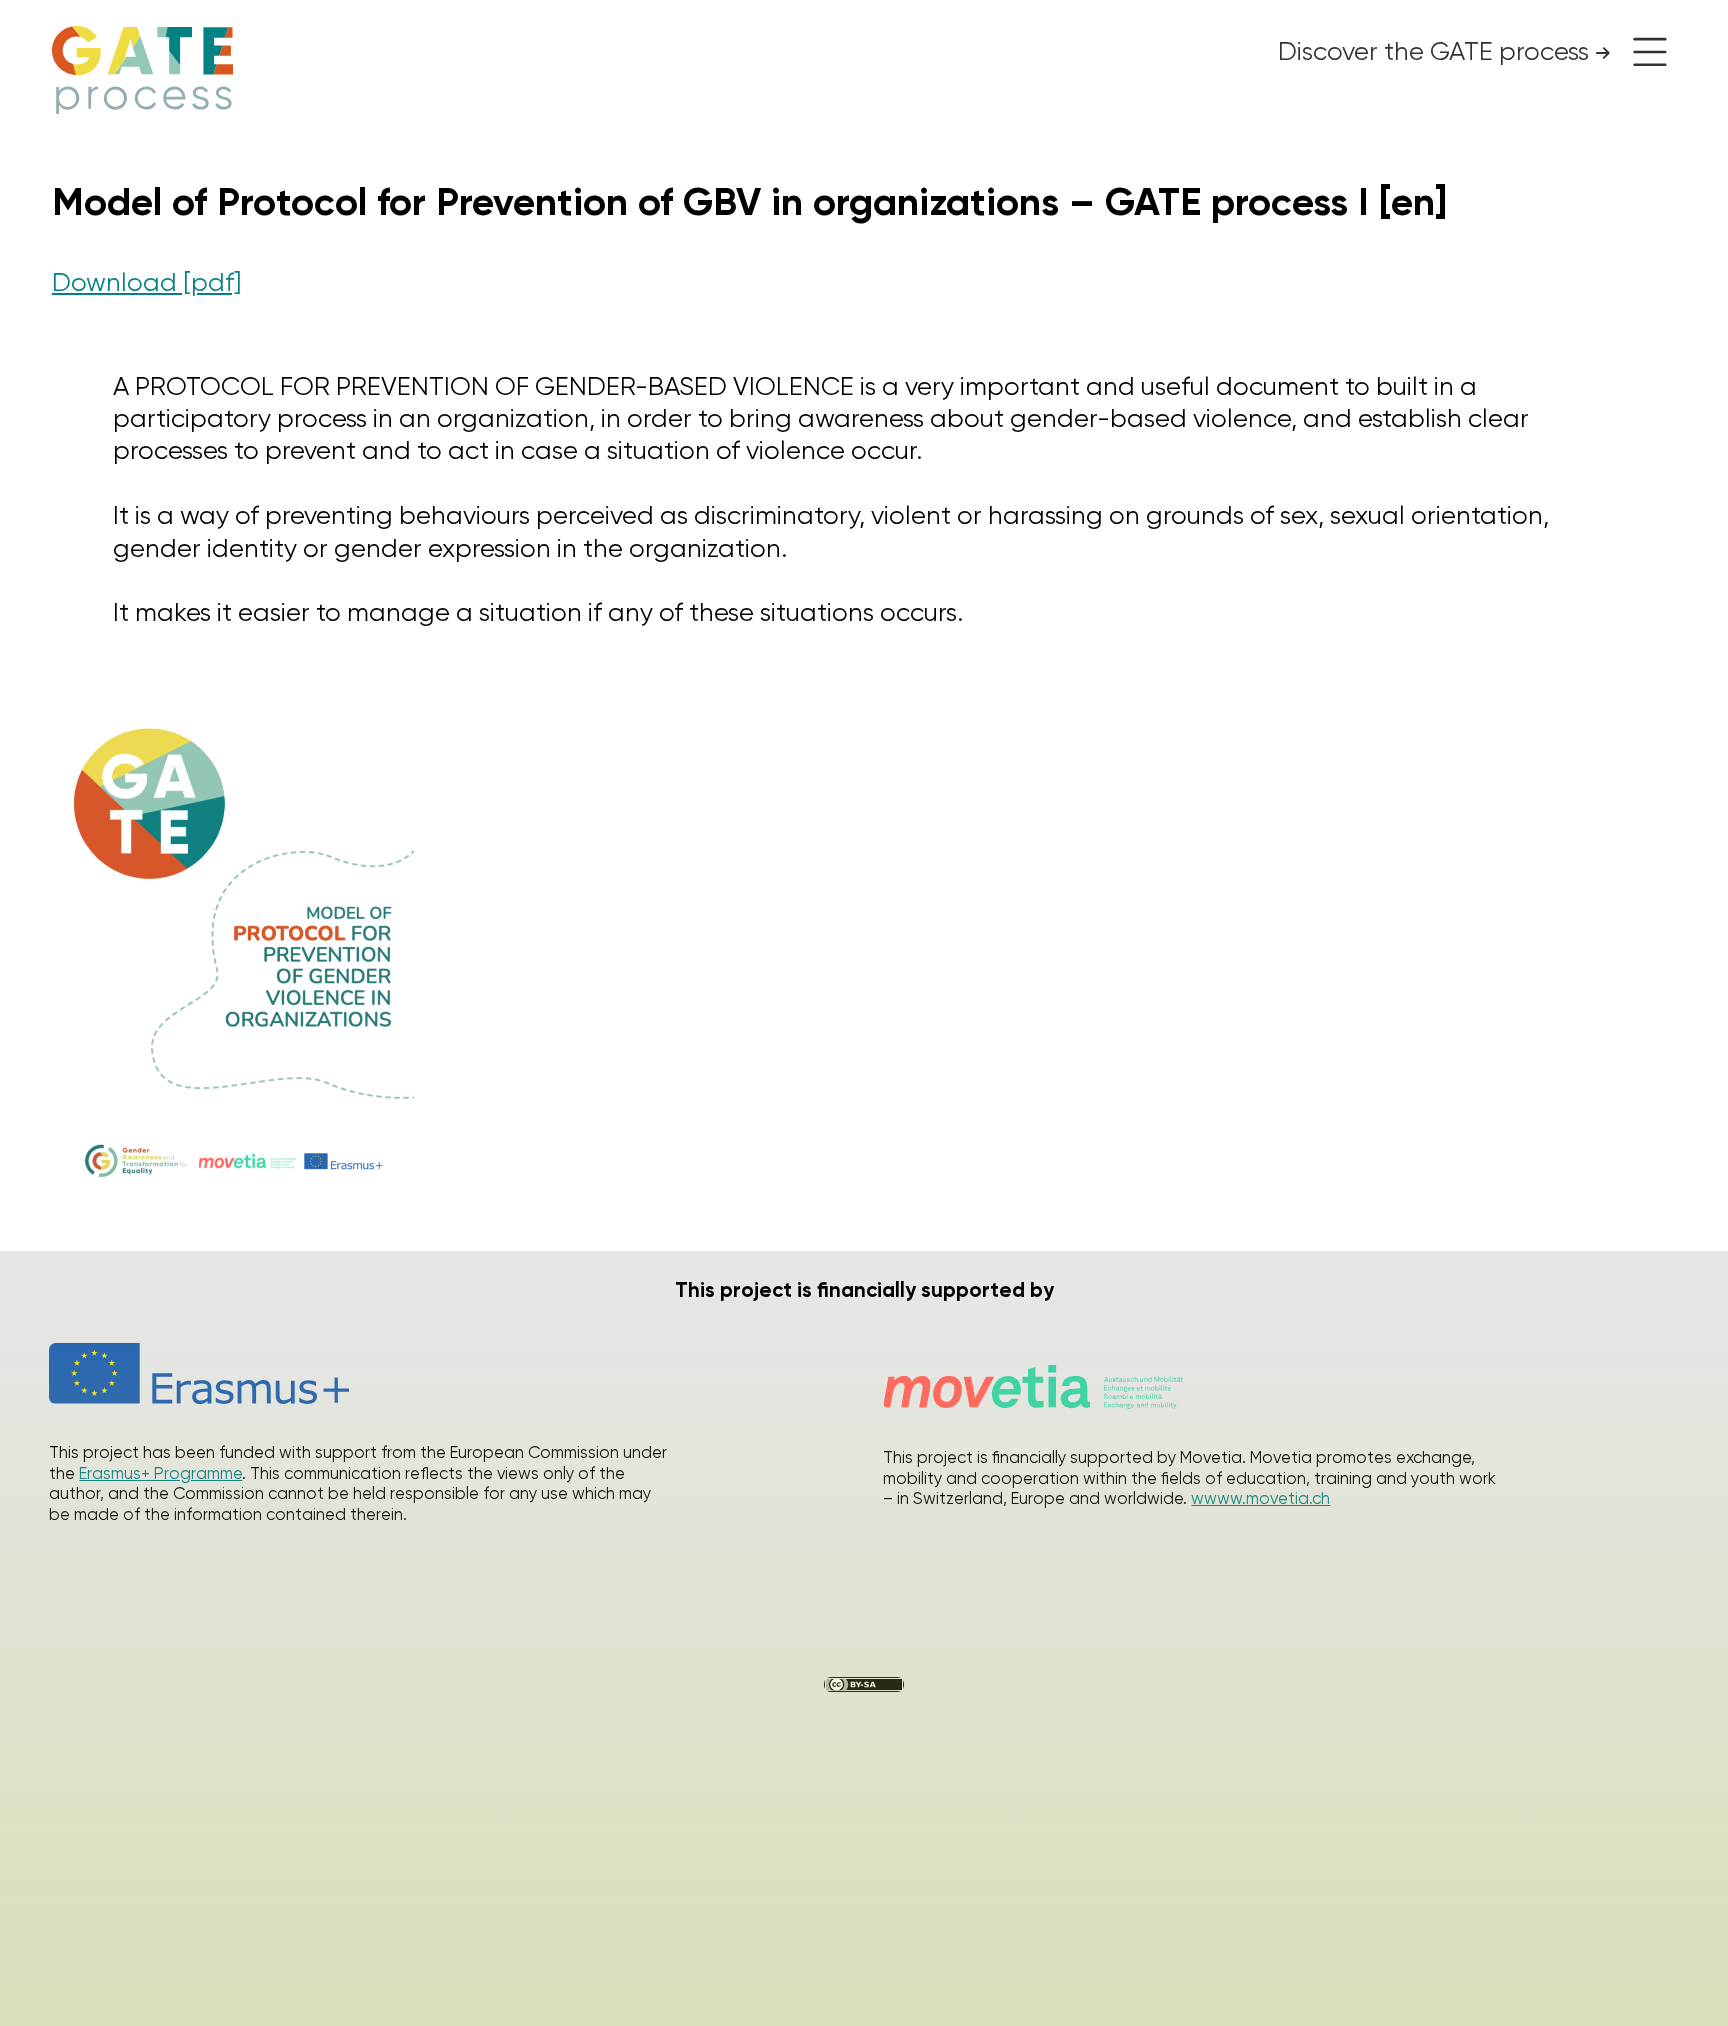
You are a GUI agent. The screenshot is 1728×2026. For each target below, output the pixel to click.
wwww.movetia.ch (1260, 1498)
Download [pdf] (146, 282)
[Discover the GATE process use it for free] (1643, 52)
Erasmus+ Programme (160, 1473)
